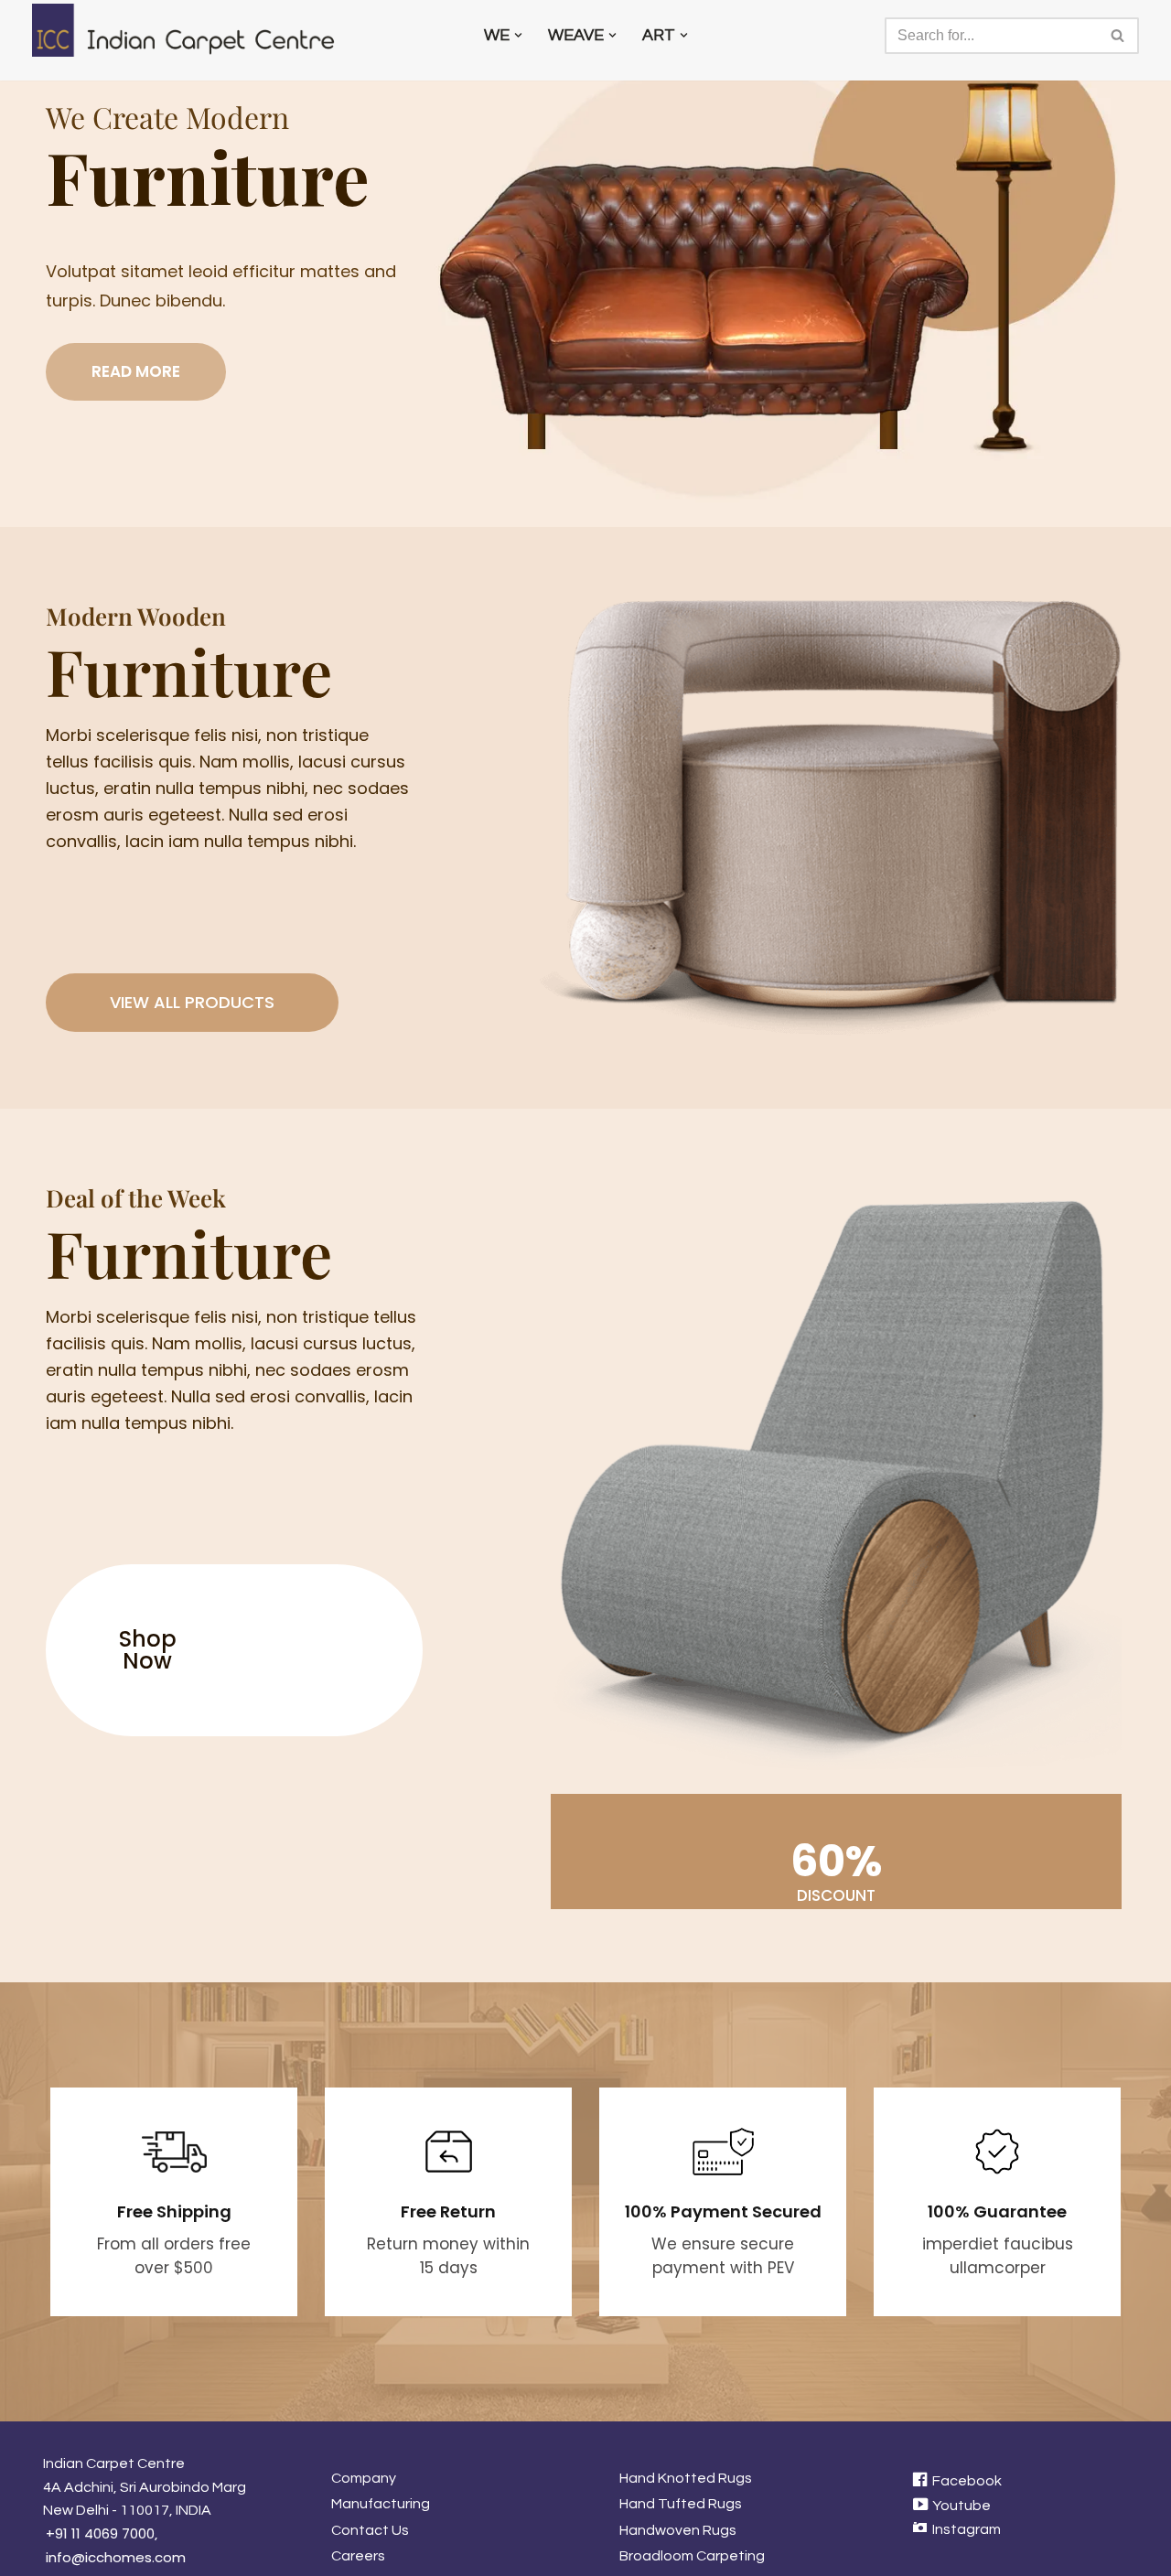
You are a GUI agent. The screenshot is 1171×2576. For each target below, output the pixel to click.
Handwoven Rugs (678, 2530)
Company (364, 2478)
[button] (518, 35)
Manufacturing (381, 2504)
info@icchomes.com (116, 2557)
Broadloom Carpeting (692, 2556)
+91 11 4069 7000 (100, 2533)
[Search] (1118, 36)
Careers (358, 2556)
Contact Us (370, 2530)
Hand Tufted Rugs (681, 2504)
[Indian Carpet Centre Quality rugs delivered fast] (192, 30)
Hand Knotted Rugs (686, 2478)
